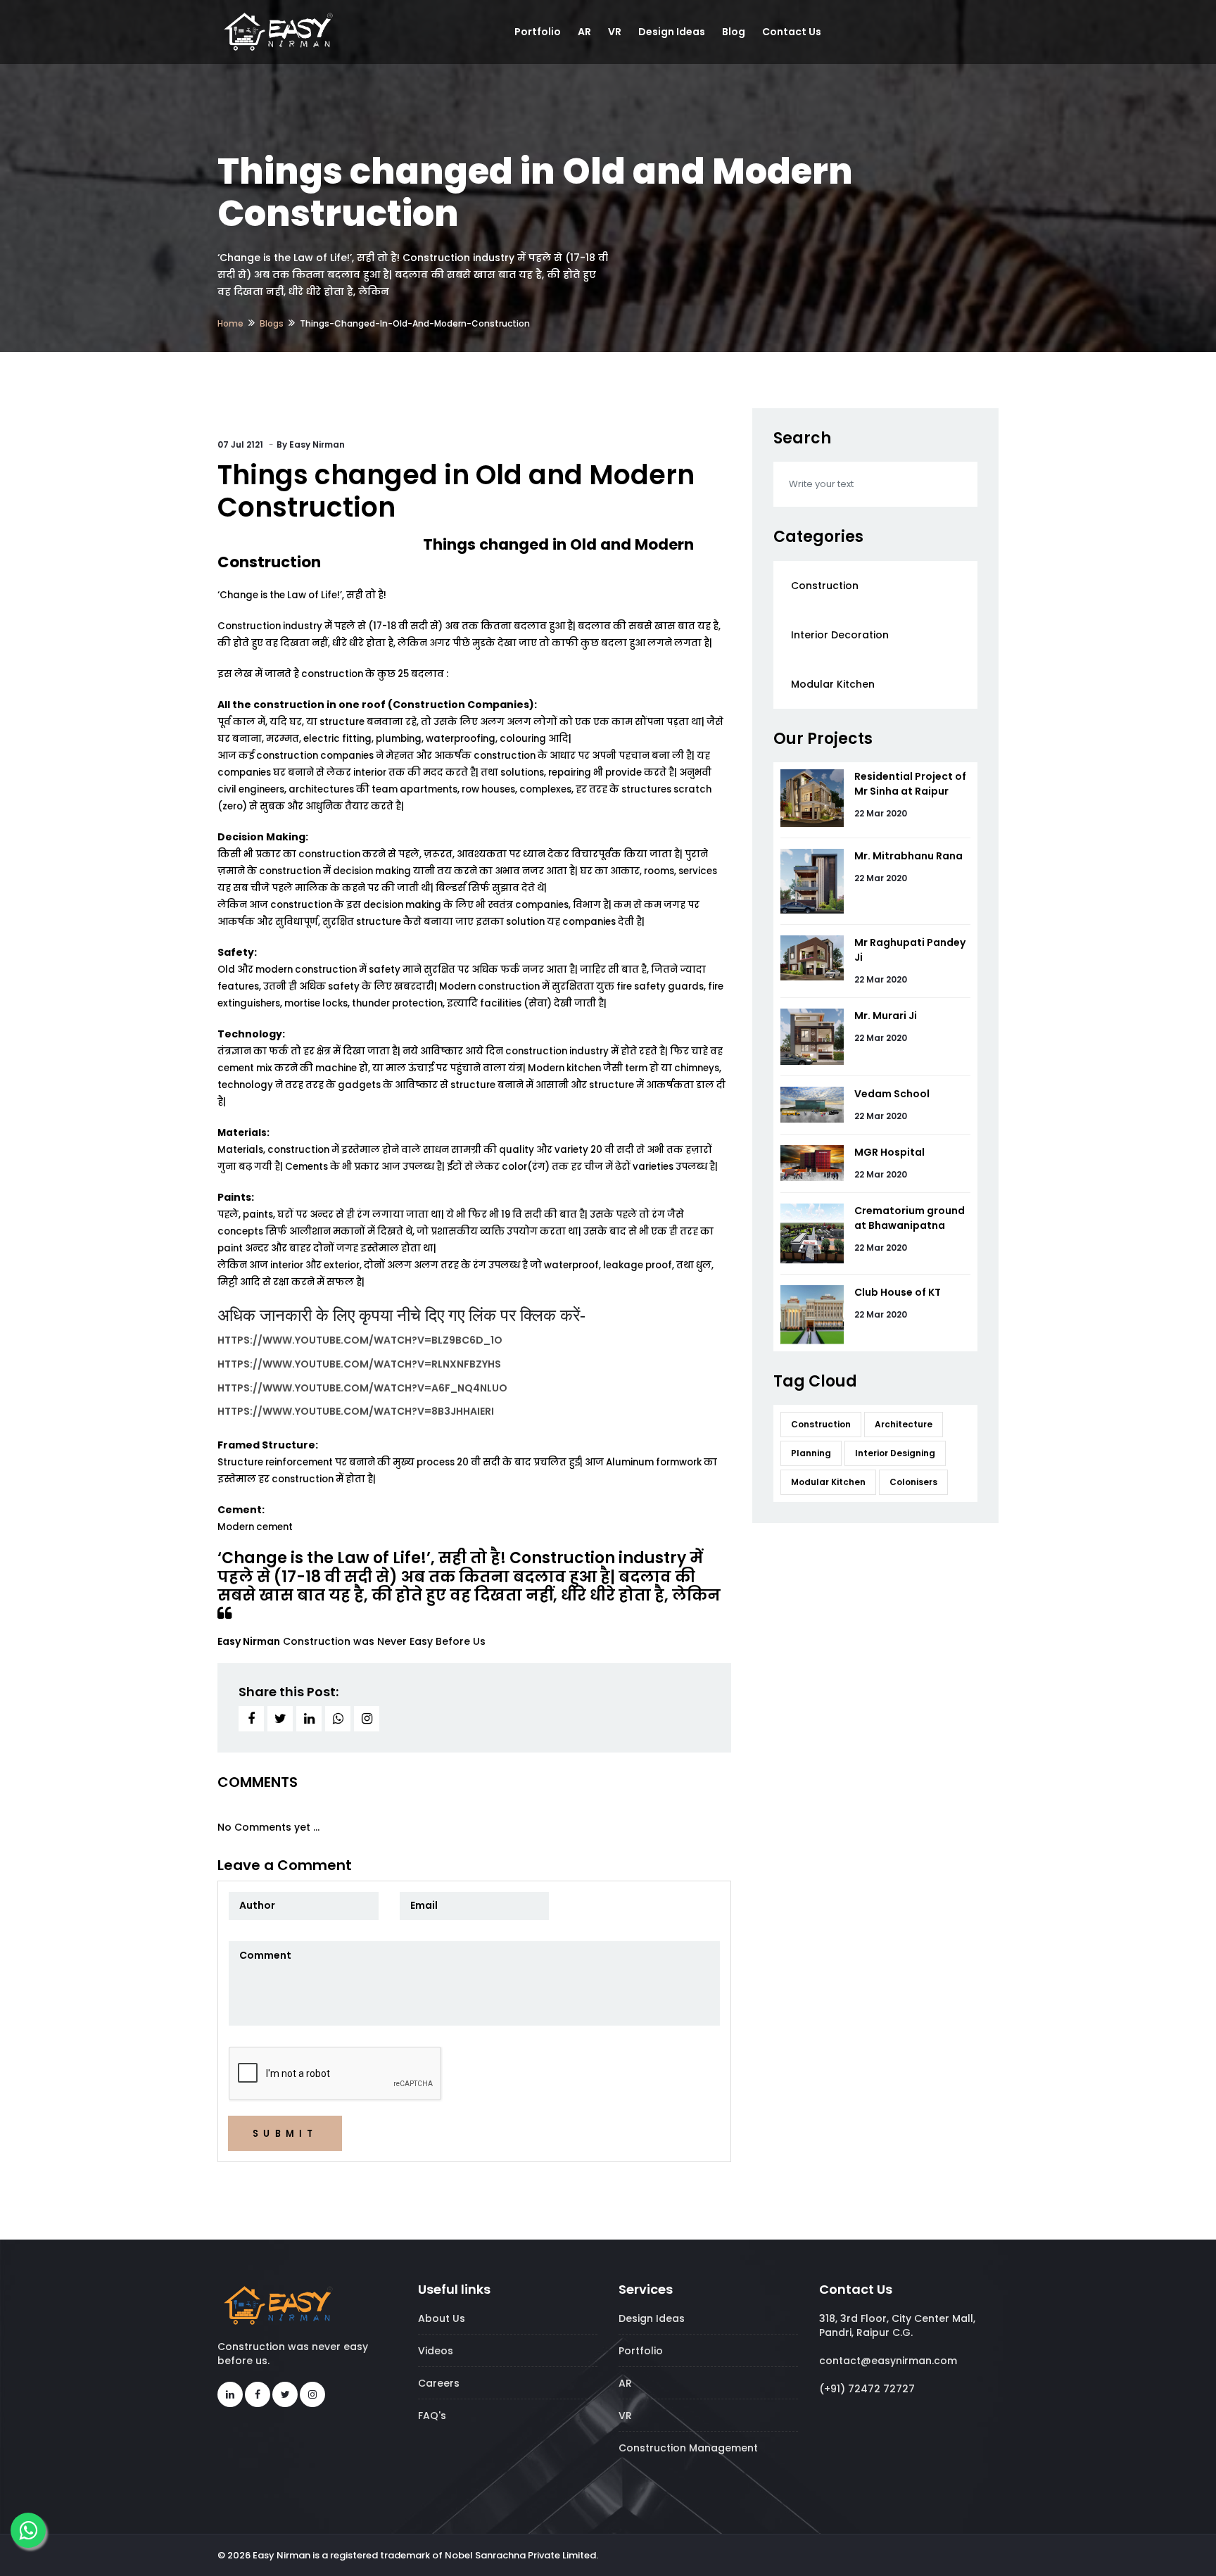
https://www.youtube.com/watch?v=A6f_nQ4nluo (362, 1388)
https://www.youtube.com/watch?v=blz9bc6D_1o (360, 1340)
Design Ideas (672, 32)
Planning (811, 1453)
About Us (442, 2318)
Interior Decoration (840, 635)
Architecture (904, 1424)
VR (615, 32)
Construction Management (688, 2448)
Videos (436, 2351)
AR (584, 32)
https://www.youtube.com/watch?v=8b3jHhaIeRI (356, 1411)
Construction (825, 586)
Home (230, 323)
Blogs (272, 323)
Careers (439, 2383)
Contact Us (792, 32)
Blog (734, 32)
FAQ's (432, 2416)
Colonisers (913, 1482)
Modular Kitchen (833, 684)
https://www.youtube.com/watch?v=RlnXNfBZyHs (359, 1364)
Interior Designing (895, 1453)
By (311, 444)
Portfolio (538, 32)
